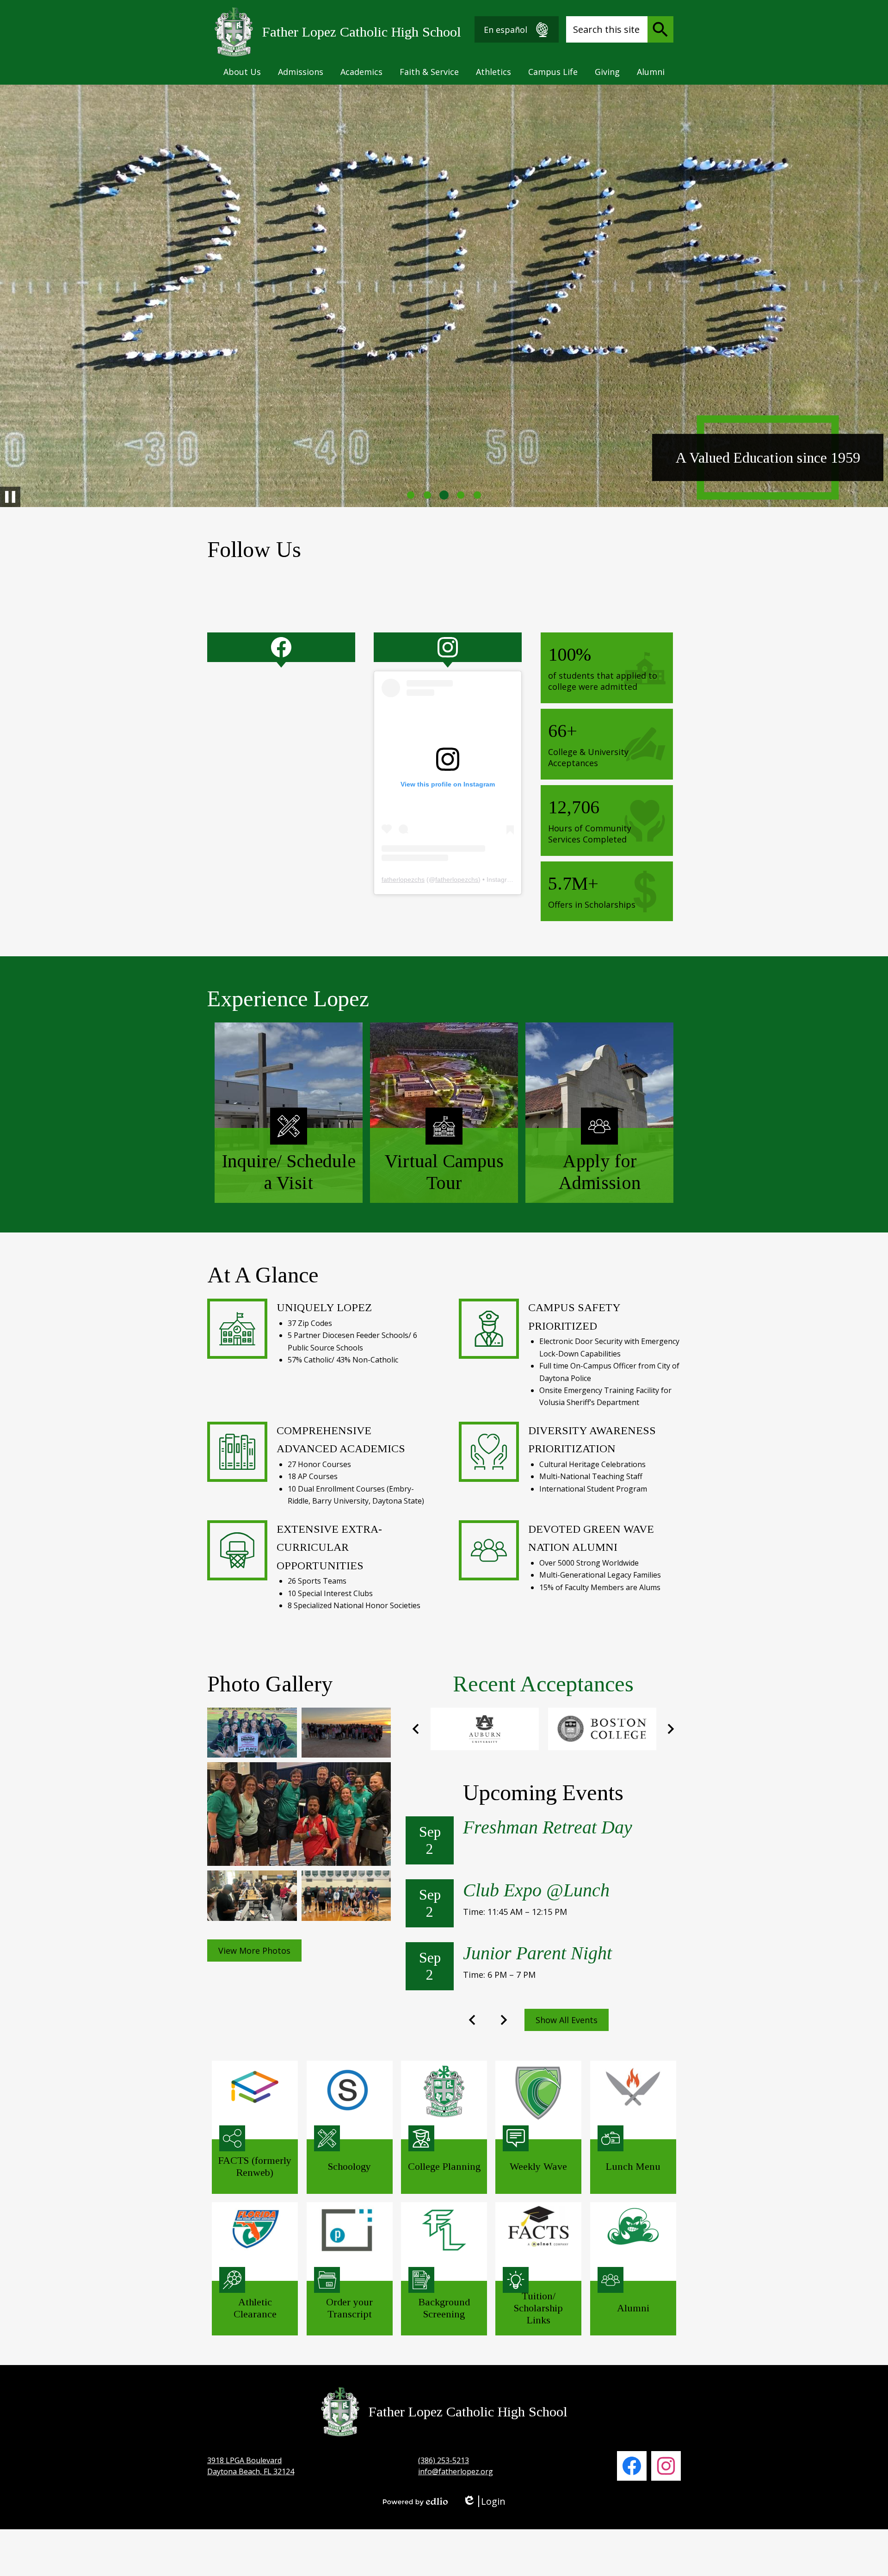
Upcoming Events (543, 1793)
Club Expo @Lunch (536, 1890)
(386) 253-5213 (444, 2460)
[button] (242, 72)
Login (484, 2501)
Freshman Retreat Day (548, 1827)
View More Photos (254, 1951)
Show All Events (567, 2020)
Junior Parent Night (537, 1953)
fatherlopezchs (403, 879)
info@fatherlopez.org (456, 2471)
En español (506, 30)
